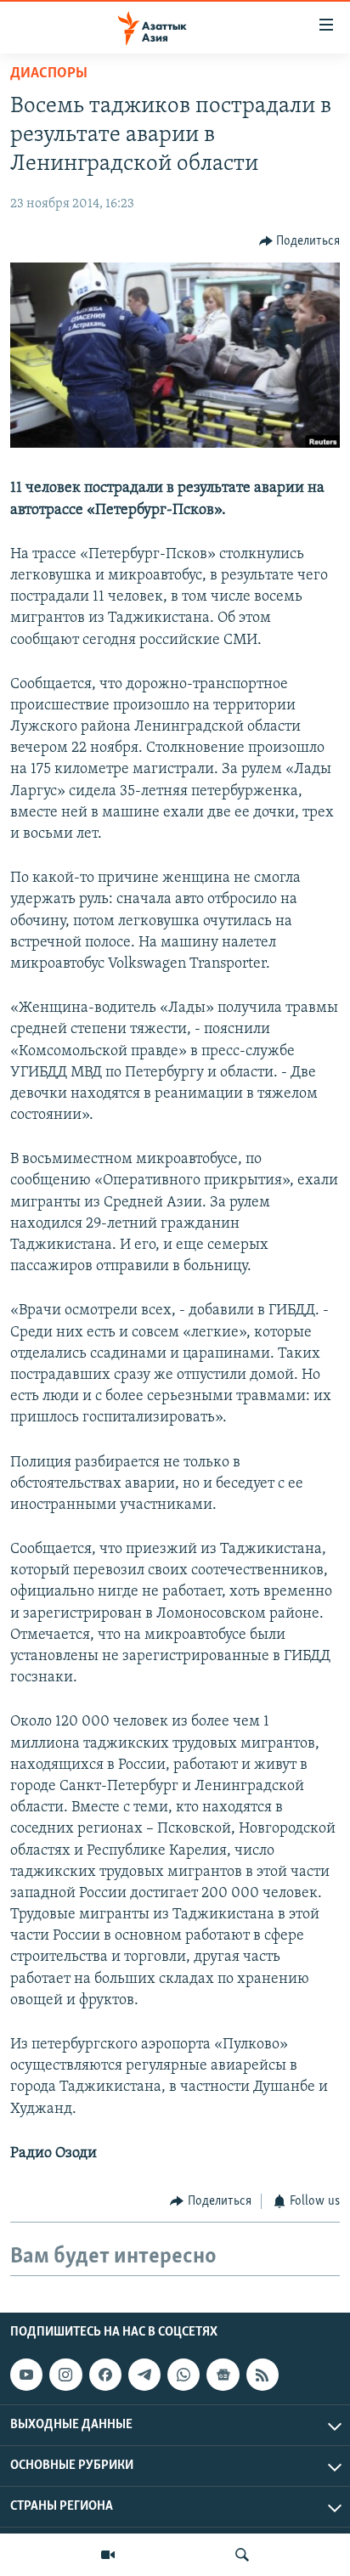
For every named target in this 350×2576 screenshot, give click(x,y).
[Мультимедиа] (108, 2555)
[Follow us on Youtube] (26, 2375)
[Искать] (242, 2555)
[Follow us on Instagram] (65, 2375)
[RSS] (262, 2375)
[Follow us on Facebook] (105, 2375)
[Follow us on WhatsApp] (183, 2375)
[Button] (300, 241)
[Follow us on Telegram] (144, 2375)
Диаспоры (49, 74)
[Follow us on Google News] (223, 2375)
